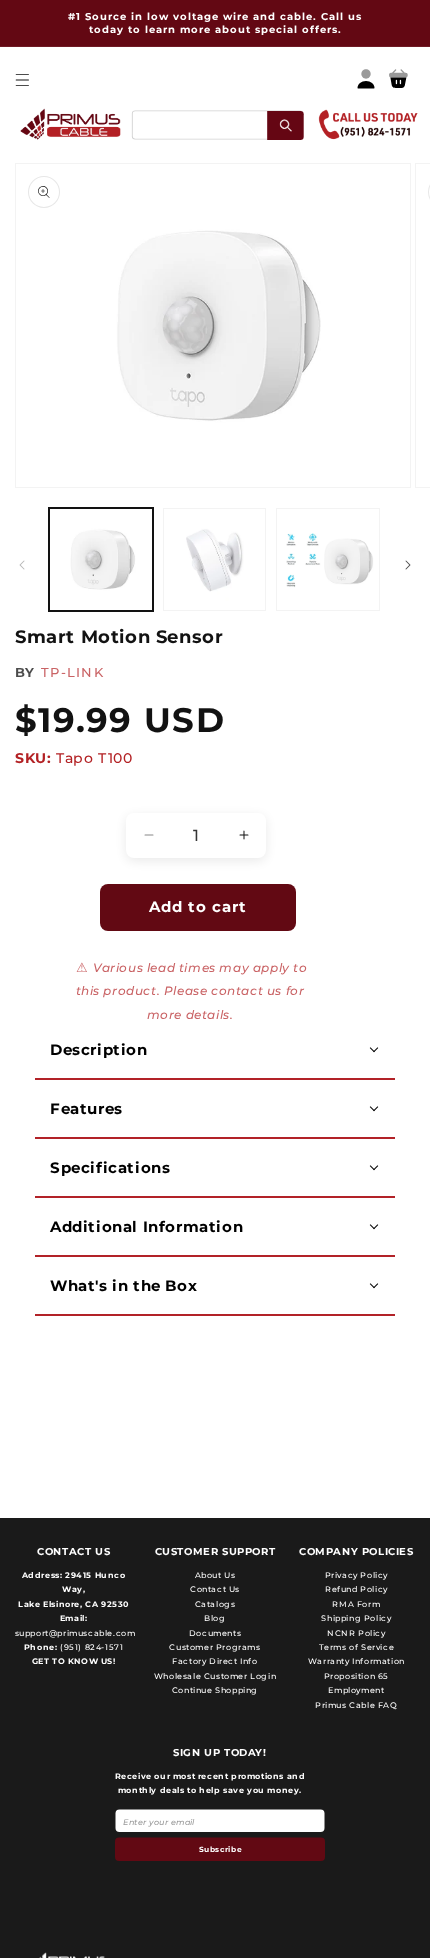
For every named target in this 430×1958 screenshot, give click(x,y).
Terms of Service (357, 1647)
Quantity (55, 795)
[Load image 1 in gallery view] (101, 560)
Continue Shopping (215, 1690)
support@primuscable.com (73, 1633)
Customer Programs (214, 1647)
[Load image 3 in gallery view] (328, 560)
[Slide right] (408, 565)
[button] (21, 79)
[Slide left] (22, 565)
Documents (215, 1633)
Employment (356, 1690)
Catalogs (215, 1604)
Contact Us (215, 1589)
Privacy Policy (356, 1575)
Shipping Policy (356, 1618)
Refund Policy (356, 1589)
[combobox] (216, 124)
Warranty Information (356, 1661)
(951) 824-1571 (90, 1647)
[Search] (285, 124)
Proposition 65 (356, 1676)
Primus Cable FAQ (356, 1705)
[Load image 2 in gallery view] (215, 560)
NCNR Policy (356, 1633)
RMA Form (356, 1604)
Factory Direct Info (214, 1661)
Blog (214, 1618)
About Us (215, 1575)
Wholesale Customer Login (215, 1676)
